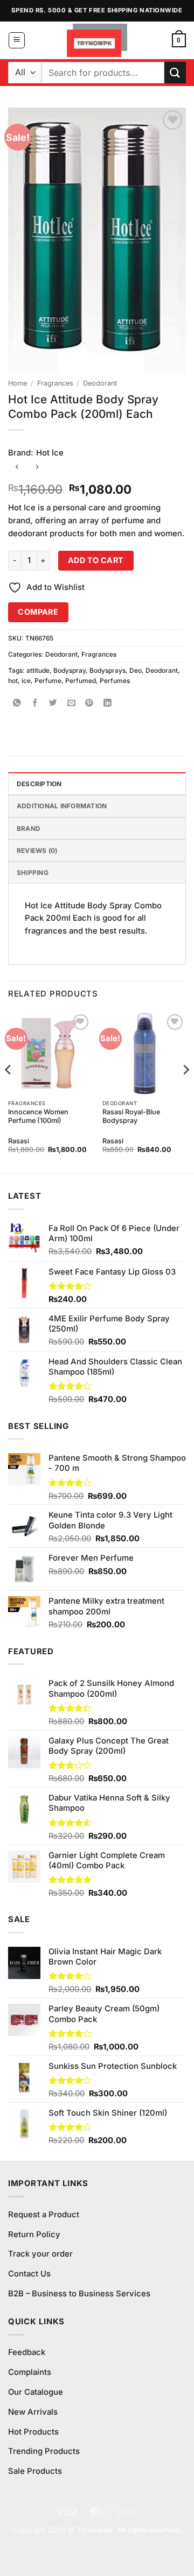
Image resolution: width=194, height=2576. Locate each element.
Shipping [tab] (33, 873)
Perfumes (115, 681)
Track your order (40, 2254)
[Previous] (9, 1092)
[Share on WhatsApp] (17, 703)
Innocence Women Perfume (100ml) (38, 1116)
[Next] (185, 1092)
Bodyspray (70, 670)
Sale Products (35, 2471)
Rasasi (19, 1141)
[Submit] (175, 72)
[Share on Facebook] (35, 703)
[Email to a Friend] (71, 703)
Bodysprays (108, 670)
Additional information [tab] (62, 806)
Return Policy (34, 2235)
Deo (136, 670)
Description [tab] (39, 784)
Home (18, 383)
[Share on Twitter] (54, 703)
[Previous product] (37, 468)
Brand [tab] (29, 828)
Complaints (30, 2372)
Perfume (48, 681)
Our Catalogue (36, 2392)
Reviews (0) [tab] (37, 851)
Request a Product (44, 2215)
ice (26, 681)
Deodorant (100, 383)
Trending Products (44, 2451)
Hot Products (33, 2432)
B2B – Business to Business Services (79, 2294)
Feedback (27, 2352)
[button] (17, 40)
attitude (38, 670)
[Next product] (17, 468)
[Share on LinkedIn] (108, 703)
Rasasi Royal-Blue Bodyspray (131, 1116)
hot (13, 681)
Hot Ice (50, 453)
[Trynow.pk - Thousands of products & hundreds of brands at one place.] (97, 40)
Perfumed (81, 681)
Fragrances (55, 383)
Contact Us (29, 2274)
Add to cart (96, 560)
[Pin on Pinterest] (90, 703)
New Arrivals (33, 2412)
